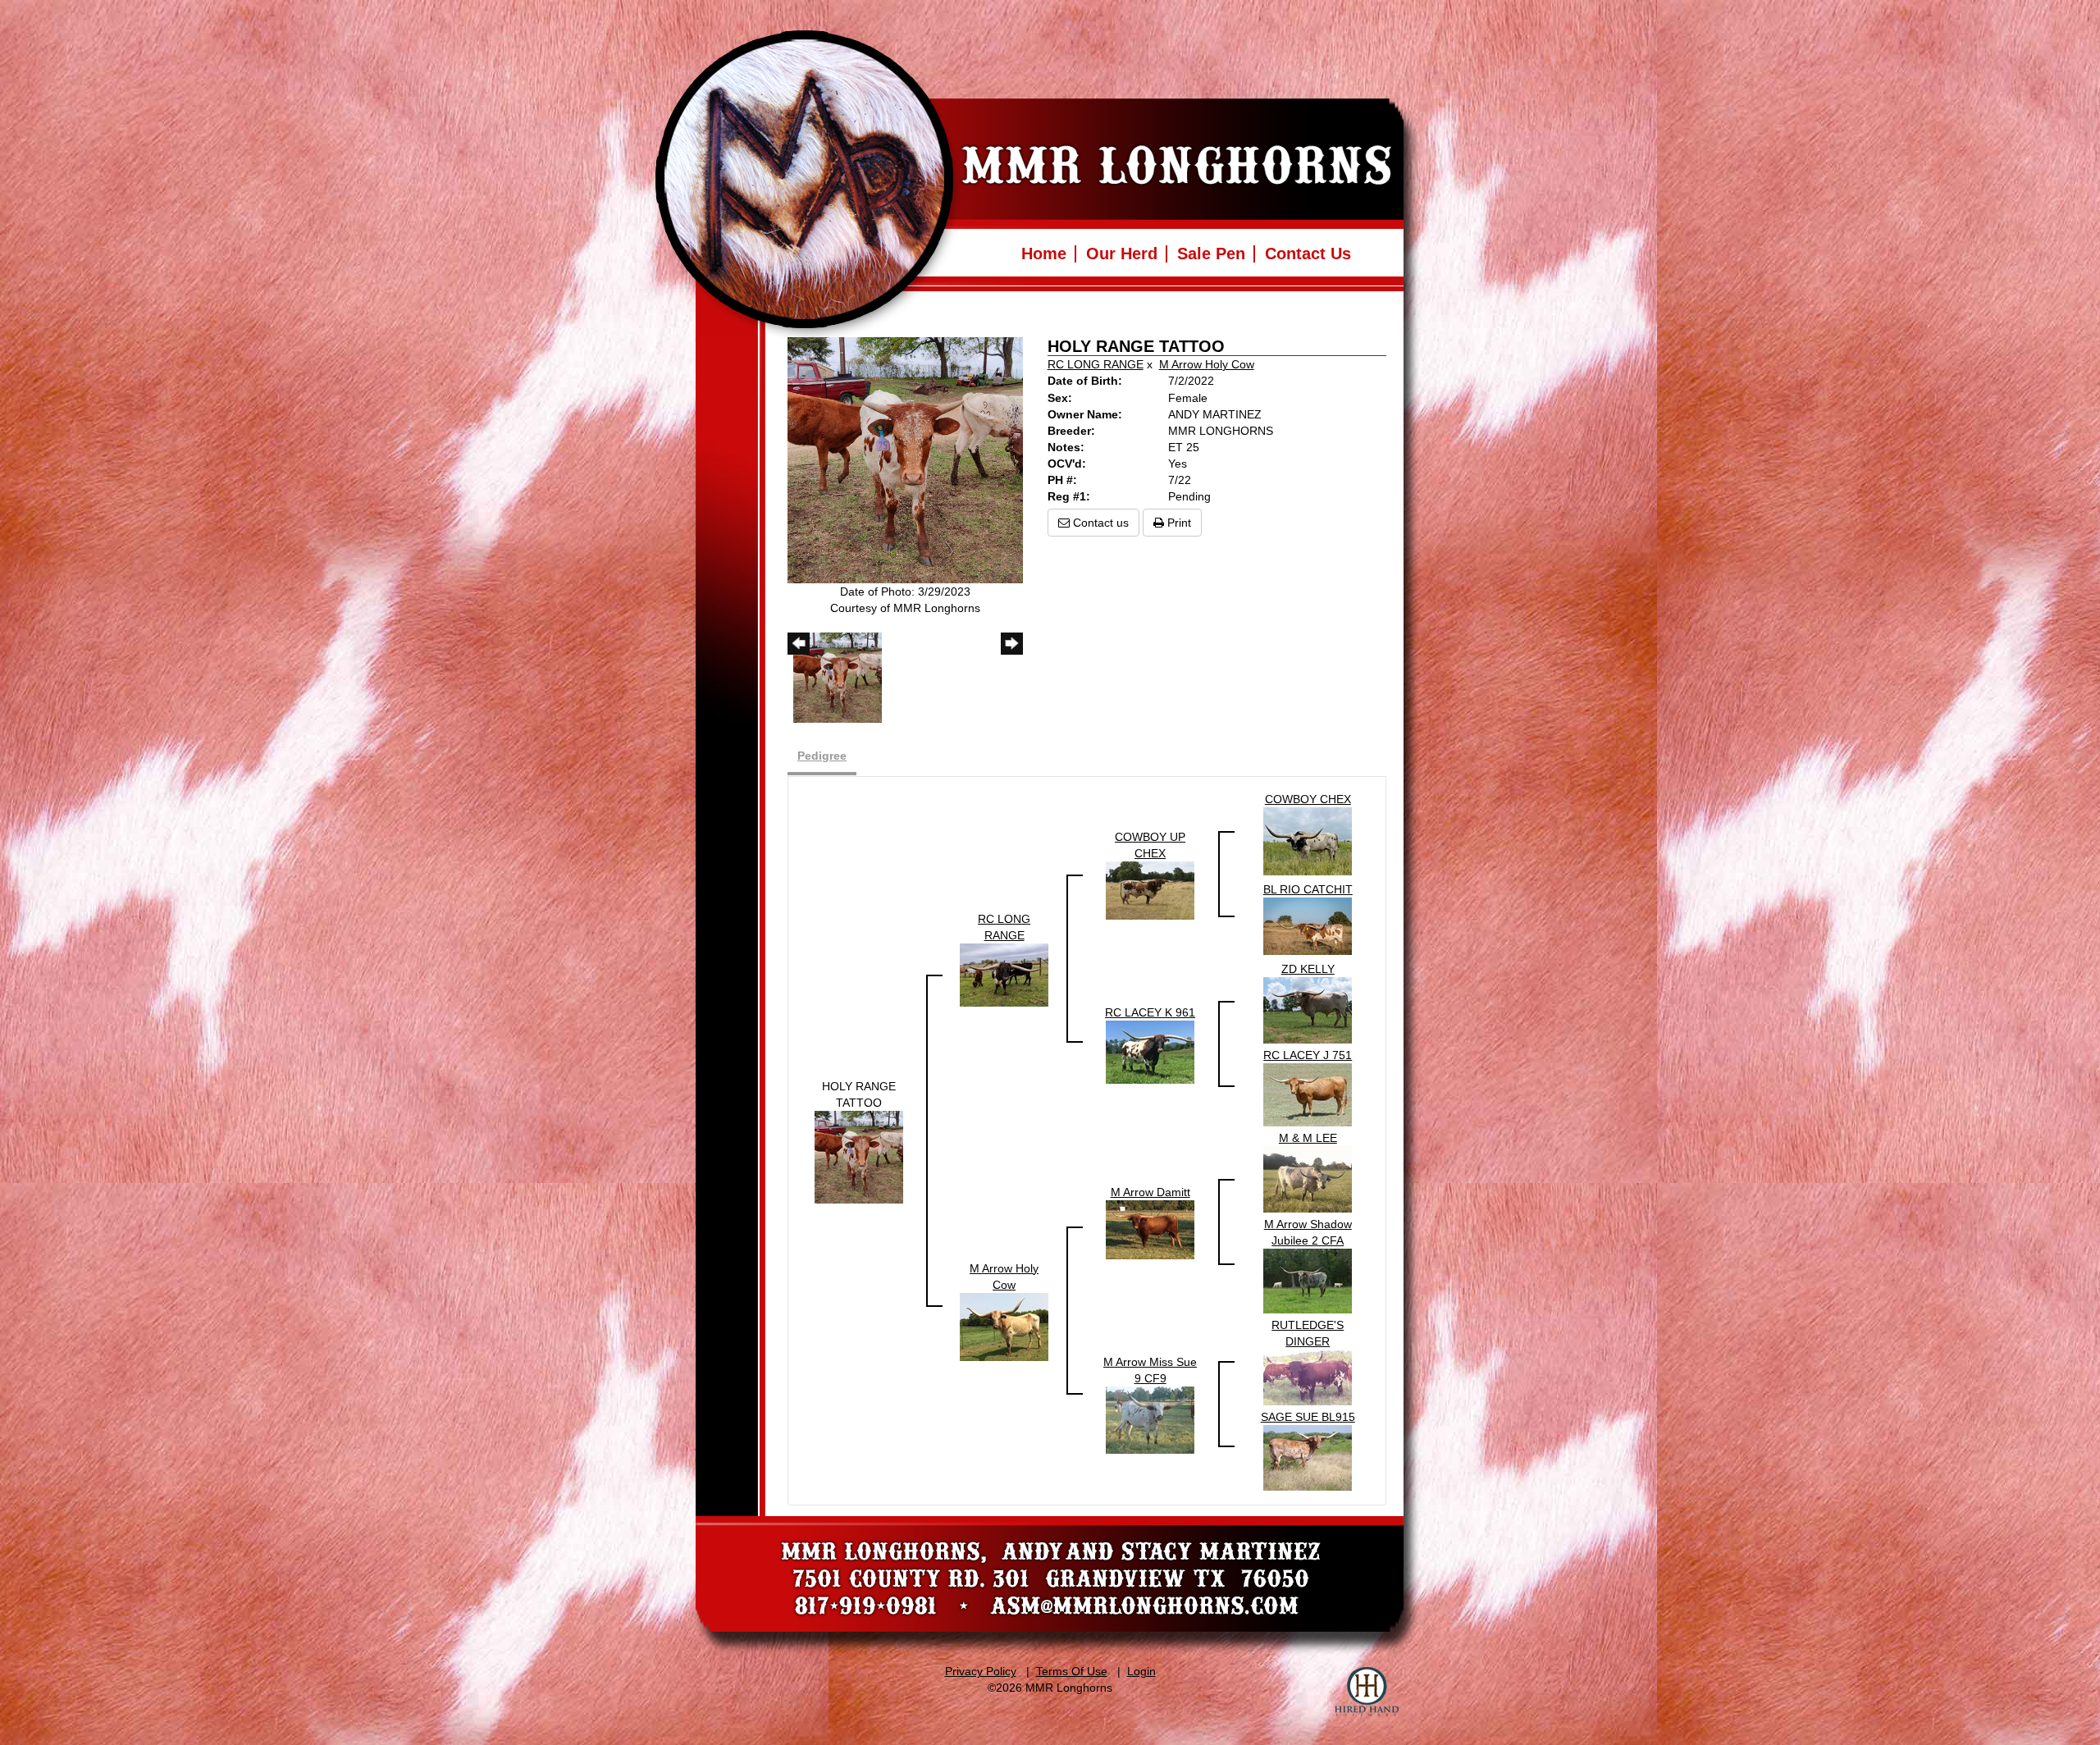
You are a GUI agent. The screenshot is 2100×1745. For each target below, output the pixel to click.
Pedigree (822, 756)
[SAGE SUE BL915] (1308, 1457)
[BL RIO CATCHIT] (1308, 925)
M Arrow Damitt (1150, 1192)
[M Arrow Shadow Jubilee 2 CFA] (1308, 1280)
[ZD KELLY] (1308, 1009)
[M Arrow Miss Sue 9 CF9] (1150, 1419)
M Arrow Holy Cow (1207, 364)
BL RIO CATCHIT (1308, 889)
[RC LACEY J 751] (1308, 1094)
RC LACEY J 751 (1308, 1055)
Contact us (1099, 523)
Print (1178, 523)
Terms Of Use (1072, 1671)
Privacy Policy (981, 1671)
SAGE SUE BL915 (1308, 1417)
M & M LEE (1308, 1138)
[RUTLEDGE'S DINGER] (1308, 1377)
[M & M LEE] (1308, 1178)
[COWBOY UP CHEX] (1150, 889)
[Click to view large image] (905, 459)
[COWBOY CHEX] (1308, 840)
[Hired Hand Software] (1367, 1692)
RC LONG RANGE (1096, 364)
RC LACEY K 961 (1150, 1012)
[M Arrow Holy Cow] (1004, 1326)
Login (1141, 1671)
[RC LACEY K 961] (1150, 1051)
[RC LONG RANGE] (1004, 974)
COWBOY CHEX (1308, 799)
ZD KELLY (1308, 969)
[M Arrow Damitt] (1150, 1229)
